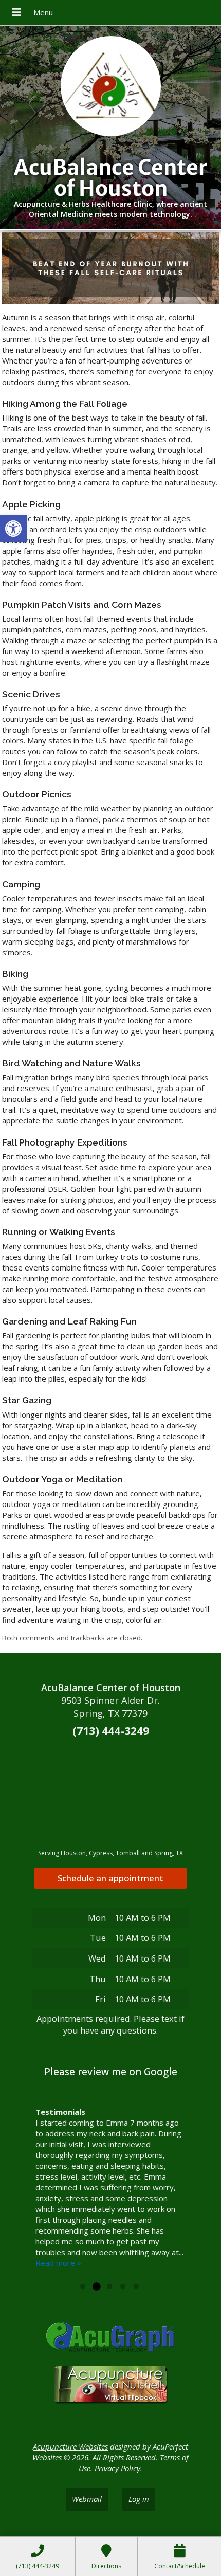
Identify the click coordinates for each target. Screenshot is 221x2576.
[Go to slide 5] (136, 2287)
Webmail (87, 2499)
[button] (13, 529)
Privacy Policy (117, 2468)
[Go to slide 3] (109, 2287)
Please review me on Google (111, 2072)
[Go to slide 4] (123, 2287)
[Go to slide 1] (83, 2287)
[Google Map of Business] (110, 1793)
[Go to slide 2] (96, 2287)
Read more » (58, 2263)
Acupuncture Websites (70, 2446)
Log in (139, 2499)
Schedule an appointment (110, 1878)
